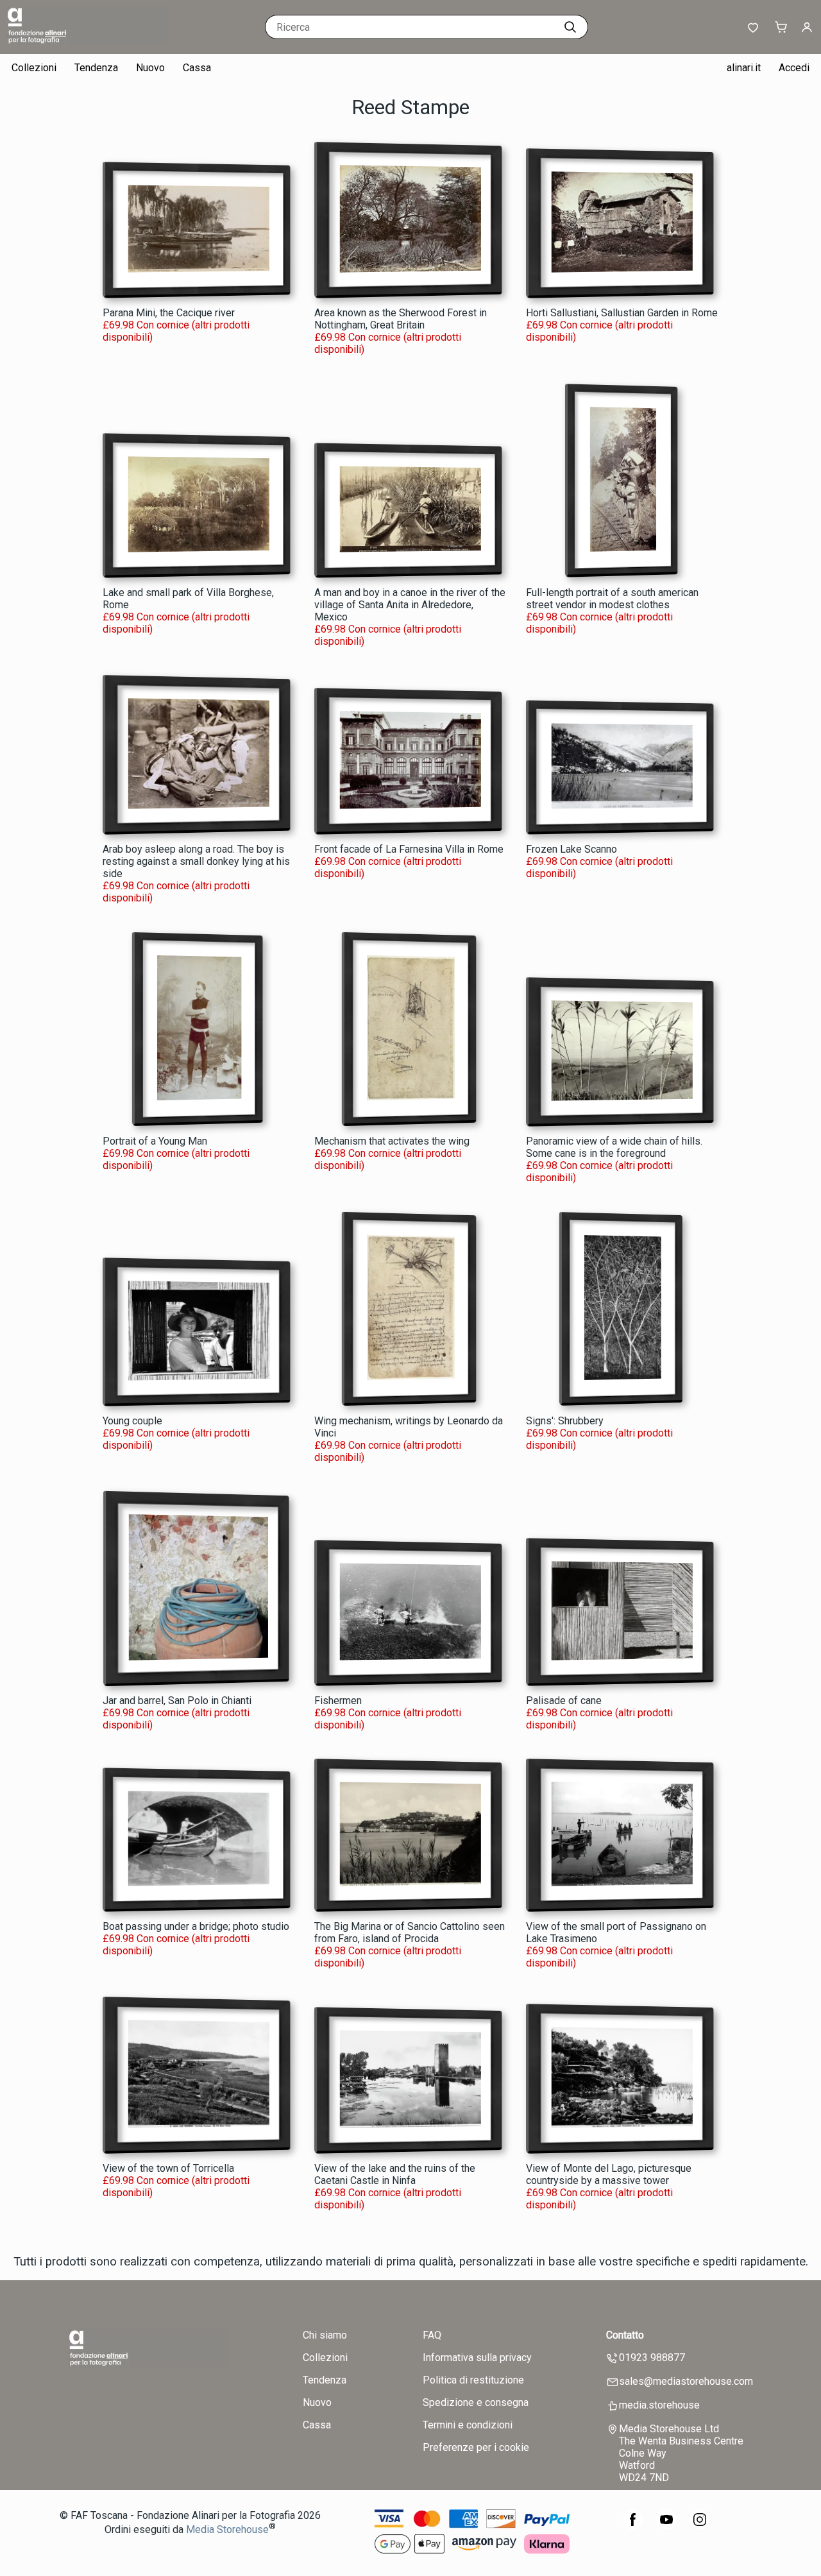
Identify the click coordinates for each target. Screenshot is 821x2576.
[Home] (87, 41)
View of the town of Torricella (168, 2168)
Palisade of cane (564, 1701)
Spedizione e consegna (476, 2402)
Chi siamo (325, 2335)
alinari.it (744, 68)
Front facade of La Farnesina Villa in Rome (409, 849)
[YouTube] (666, 2526)
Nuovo (150, 68)
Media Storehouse (227, 2529)
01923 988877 (652, 2358)
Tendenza (96, 68)
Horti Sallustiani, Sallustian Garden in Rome (622, 313)
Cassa (197, 68)
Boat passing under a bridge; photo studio (196, 1926)
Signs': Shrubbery (565, 1421)
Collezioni (34, 68)
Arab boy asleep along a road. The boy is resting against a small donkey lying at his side (196, 861)
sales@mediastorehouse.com (686, 2381)
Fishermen (338, 1701)
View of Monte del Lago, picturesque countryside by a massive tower (609, 2174)
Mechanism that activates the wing (392, 1141)
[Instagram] (700, 2526)
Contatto (625, 2335)
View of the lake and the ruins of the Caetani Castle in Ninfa (395, 2174)
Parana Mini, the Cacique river (169, 313)
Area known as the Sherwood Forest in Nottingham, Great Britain (401, 319)
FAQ (432, 2335)
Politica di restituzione (473, 2380)
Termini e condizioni (468, 2425)
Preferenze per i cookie (476, 2447)
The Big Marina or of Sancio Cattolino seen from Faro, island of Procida (410, 1932)
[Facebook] (633, 2526)
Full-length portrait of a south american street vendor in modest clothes (612, 599)
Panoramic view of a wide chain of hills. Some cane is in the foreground (614, 1147)
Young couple (132, 1421)
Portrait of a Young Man (155, 1141)
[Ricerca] (570, 27)
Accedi (794, 68)
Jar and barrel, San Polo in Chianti (177, 1701)
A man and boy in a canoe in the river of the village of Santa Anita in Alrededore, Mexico (410, 605)
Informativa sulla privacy (477, 2358)
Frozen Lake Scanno (571, 849)
